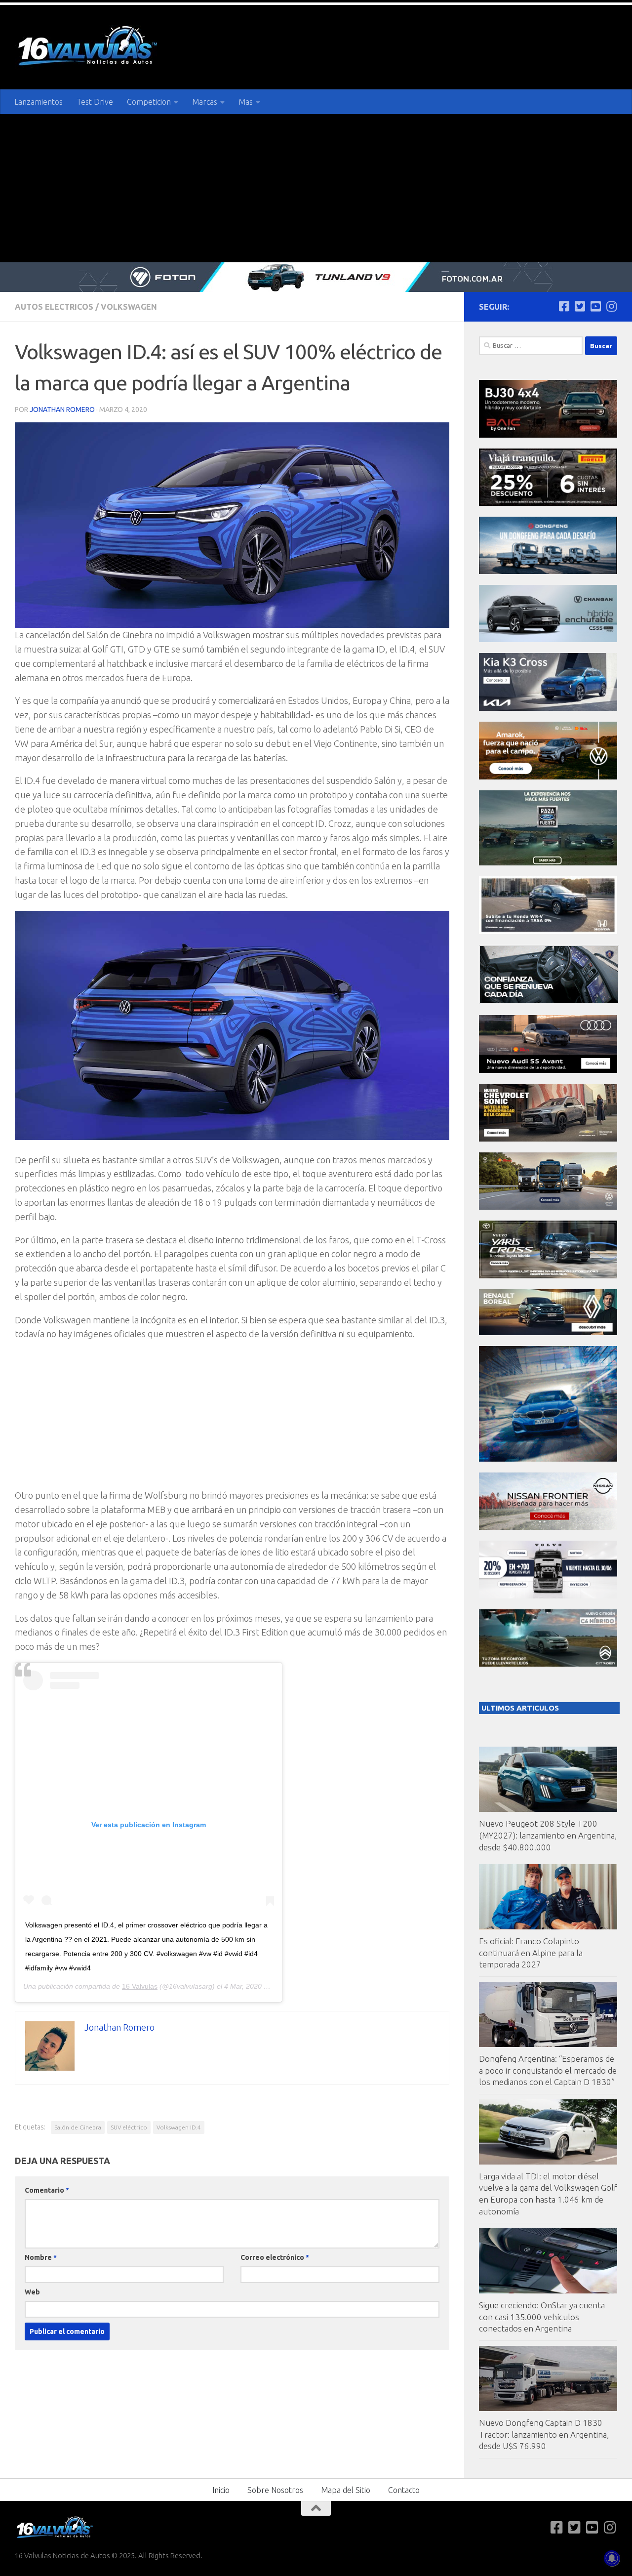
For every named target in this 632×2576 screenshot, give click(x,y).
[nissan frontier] (548, 1527)
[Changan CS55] (548, 639)
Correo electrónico (275, 2257)
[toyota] (548, 1276)
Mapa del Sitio (346, 2490)
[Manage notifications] (612, 2558)
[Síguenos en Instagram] (611, 306)
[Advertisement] (316, 188)
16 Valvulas (140, 1986)
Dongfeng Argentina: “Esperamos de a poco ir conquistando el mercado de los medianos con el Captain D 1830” (548, 2070)
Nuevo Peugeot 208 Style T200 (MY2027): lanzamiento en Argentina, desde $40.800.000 (548, 1835)
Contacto (404, 2490)
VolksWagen (129, 307)
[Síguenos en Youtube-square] (595, 306)
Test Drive (95, 102)
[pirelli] (548, 503)
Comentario (47, 2190)
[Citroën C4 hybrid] (548, 1664)
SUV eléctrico (129, 2127)
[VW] (548, 777)
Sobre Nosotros (275, 2490)
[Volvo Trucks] (548, 1596)
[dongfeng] (548, 571)
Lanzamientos (39, 102)
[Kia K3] (548, 708)
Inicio (221, 2490)
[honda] (548, 931)
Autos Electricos (54, 307)
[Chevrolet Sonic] (548, 1139)
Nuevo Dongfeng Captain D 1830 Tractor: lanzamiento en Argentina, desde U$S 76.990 (544, 2434)
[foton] (316, 277)
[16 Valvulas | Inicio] (89, 47)
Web (32, 2292)
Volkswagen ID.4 (179, 2127)
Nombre (41, 2257)
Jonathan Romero (62, 409)
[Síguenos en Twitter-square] (580, 306)
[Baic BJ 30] (548, 435)
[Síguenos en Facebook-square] (564, 306)
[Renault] (548, 1332)
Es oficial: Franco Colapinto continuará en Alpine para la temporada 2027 (531, 1953)
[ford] (548, 863)
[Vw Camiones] (548, 1207)
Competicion (149, 102)
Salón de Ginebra (78, 2127)
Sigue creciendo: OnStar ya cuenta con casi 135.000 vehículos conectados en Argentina (542, 2317)
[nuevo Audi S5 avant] (548, 1070)
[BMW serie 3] (548, 1459)
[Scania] (549, 1002)
